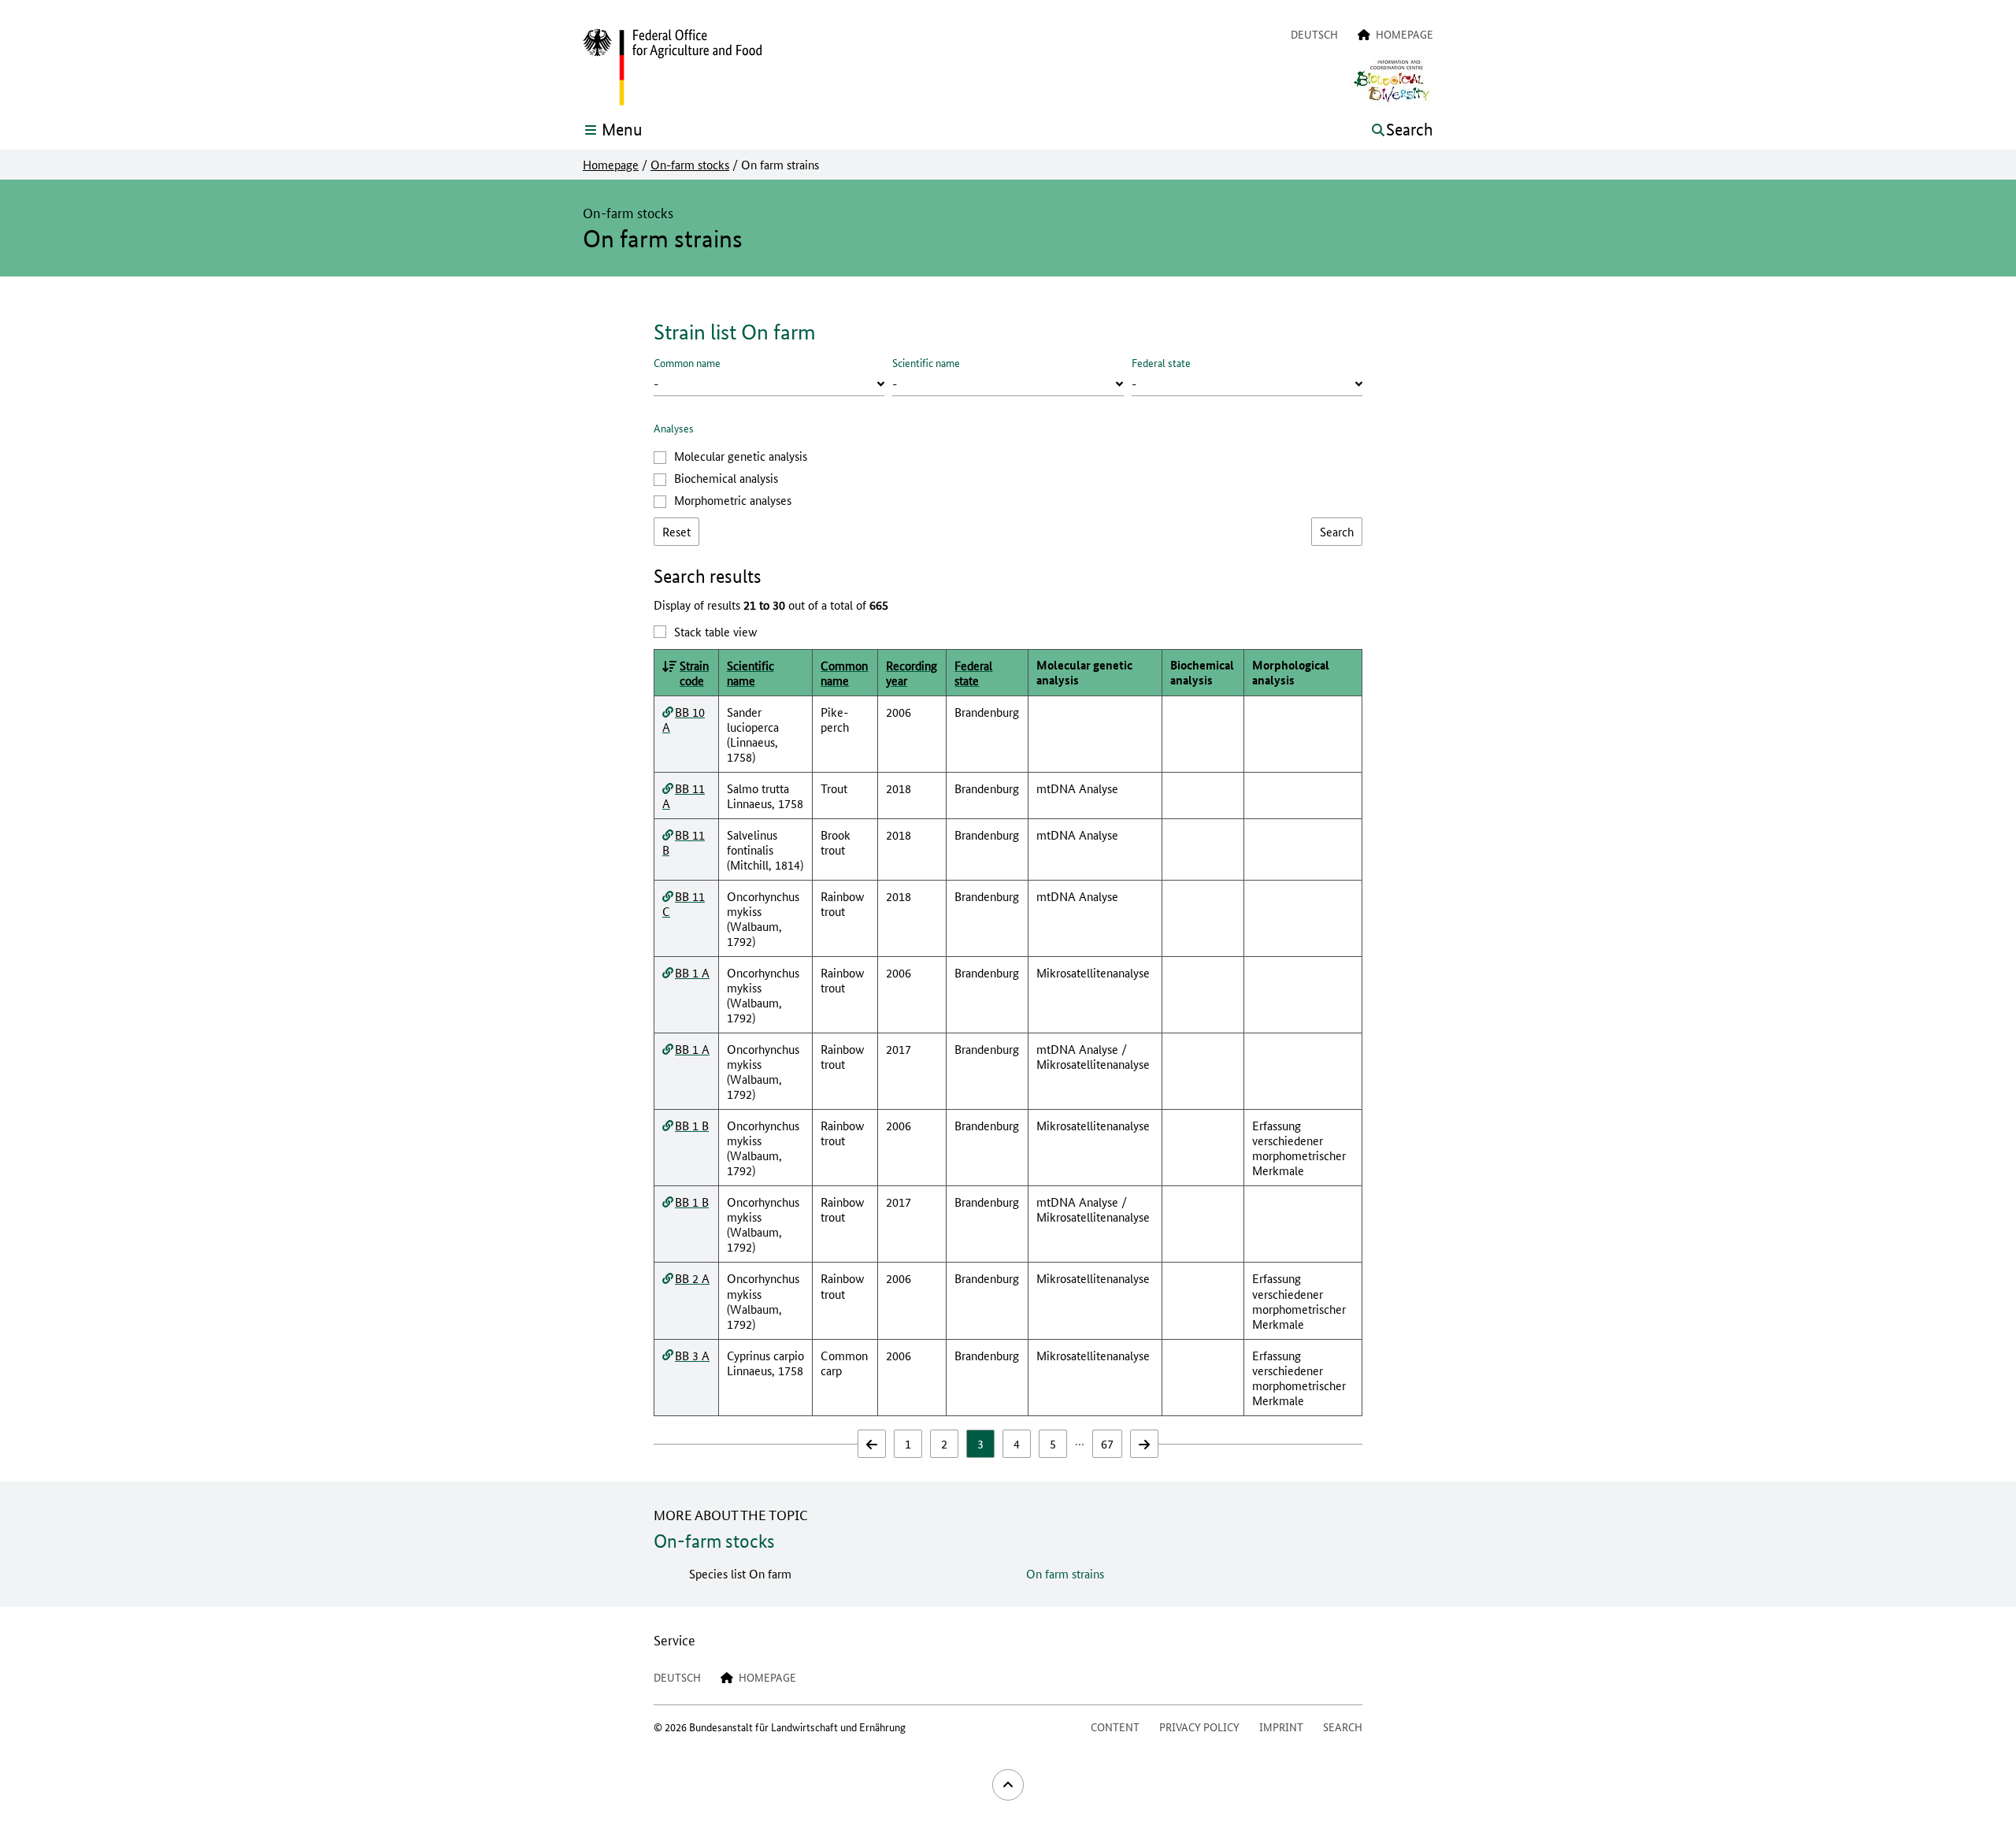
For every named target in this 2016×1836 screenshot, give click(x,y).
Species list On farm (740, 1573)
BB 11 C (684, 903)
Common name (687, 362)
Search (1343, 1727)
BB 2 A (692, 1278)
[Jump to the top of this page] (1008, 1785)
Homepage (611, 165)
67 (1107, 1443)
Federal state (1161, 362)
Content (1115, 1727)
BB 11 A (684, 796)
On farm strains (1065, 1573)
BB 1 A (692, 972)
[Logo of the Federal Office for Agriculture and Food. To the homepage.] (672, 68)
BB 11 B (684, 842)
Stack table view (715, 631)
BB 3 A (692, 1355)
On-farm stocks (690, 165)
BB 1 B (692, 1125)
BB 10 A (684, 719)
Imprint (1281, 1727)
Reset (676, 531)
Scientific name (926, 362)
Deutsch (1314, 34)
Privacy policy (1199, 1727)
